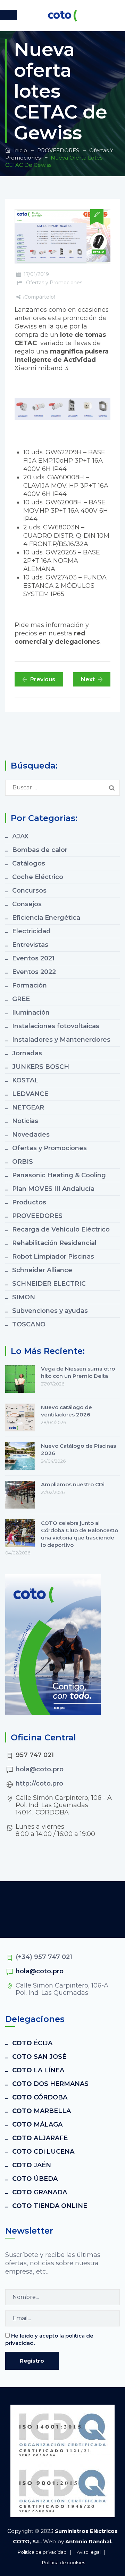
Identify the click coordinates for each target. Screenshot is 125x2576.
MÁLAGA (37, 2124)
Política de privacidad (42, 2552)
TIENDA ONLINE (50, 2206)
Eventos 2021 (33, 958)
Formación (30, 985)
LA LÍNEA (38, 2070)
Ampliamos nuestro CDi (73, 1484)
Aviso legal (89, 2552)
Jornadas (27, 1053)
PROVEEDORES (37, 1216)
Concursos (29, 891)
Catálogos (29, 863)
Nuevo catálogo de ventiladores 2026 (66, 1411)
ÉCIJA (32, 2043)
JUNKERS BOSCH (41, 1067)
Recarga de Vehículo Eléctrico (61, 1229)
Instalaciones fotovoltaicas (56, 1026)
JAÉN (32, 2165)
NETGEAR (28, 1107)
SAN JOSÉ (39, 2057)
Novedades (31, 1135)
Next (88, 679)
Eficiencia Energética (46, 918)
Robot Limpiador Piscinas (53, 1257)
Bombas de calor (40, 850)
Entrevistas (30, 945)
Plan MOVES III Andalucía (53, 1189)
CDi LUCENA (43, 2152)
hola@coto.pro (40, 1769)
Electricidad (31, 931)
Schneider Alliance (42, 1270)
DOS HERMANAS (50, 2084)
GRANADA (40, 2192)
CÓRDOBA (40, 2097)
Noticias (25, 1121)
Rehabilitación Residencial (54, 1243)
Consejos (27, 904)
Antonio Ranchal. (89, 2541)
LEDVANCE (30, 1094)
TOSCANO (29, 1324)
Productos (29, 1202)
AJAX (20, 836)
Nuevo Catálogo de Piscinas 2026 (78, 1449)
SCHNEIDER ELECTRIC (49, 1284)
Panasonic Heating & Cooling (59, 1175)
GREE (21, 999)
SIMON (24, 1297)
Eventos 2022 (34, 972)
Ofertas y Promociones (54, 283)
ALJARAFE (40, 2138)
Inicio (19, 150)
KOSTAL (25, 1080)
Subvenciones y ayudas (50, 1311)
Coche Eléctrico (38, 877)
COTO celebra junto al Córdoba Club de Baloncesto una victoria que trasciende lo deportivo (80, 1534)
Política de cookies (64, 2562)
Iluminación (31, 1013)
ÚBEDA (35, 2179)
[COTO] (62, 16)
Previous (43, 679)
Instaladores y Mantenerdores (61, 1040)
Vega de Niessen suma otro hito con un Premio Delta (78, 1372)
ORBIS (23, 1162)
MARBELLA (41, 2111)
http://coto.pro (39, 1783)
